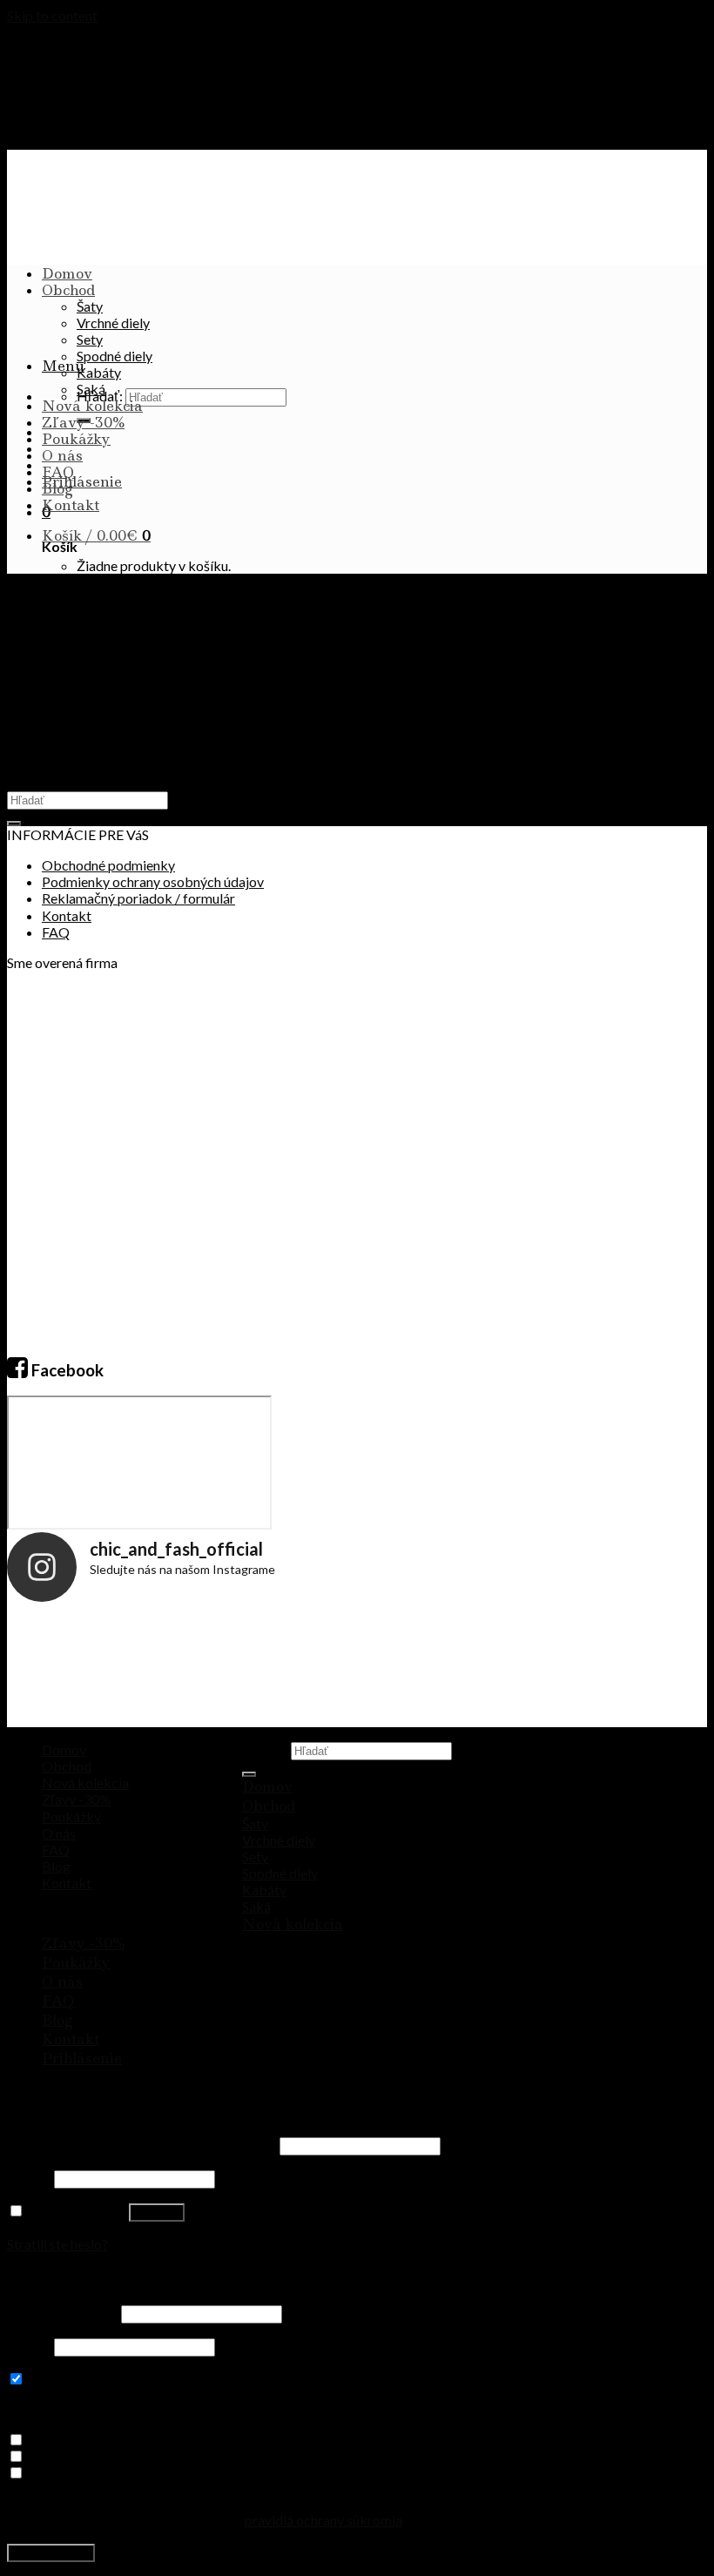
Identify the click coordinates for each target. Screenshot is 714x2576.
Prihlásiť (157, 2213)
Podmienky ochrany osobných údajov (153, 881)
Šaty (90, 306)
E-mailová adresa (63, 2313)
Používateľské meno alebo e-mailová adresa (142, 2145)
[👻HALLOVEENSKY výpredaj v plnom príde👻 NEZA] (532, 1669)
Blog (57, 488)
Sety (90, 339)
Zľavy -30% (83, 422)
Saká (91, 389)
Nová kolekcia (92, 406)
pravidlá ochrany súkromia (323, 2520)
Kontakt (71, 505)
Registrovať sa (51, 2553)
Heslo (29, 2178)
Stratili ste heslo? (57, 2244)
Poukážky (76, 439)
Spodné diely (115, 356)
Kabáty (99, 372)
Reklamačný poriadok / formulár (138, 898)
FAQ (58, 472)
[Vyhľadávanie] (249, 1774)
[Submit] (14, 824)
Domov (67, 273)
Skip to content (52, 15)
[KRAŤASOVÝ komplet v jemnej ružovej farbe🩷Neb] (415, 1669)
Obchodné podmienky (108, 865)
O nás (62, 455)
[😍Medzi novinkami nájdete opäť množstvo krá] (65, 1669)
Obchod (68, 290)
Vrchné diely (113, 323)
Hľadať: (265, 1749)
